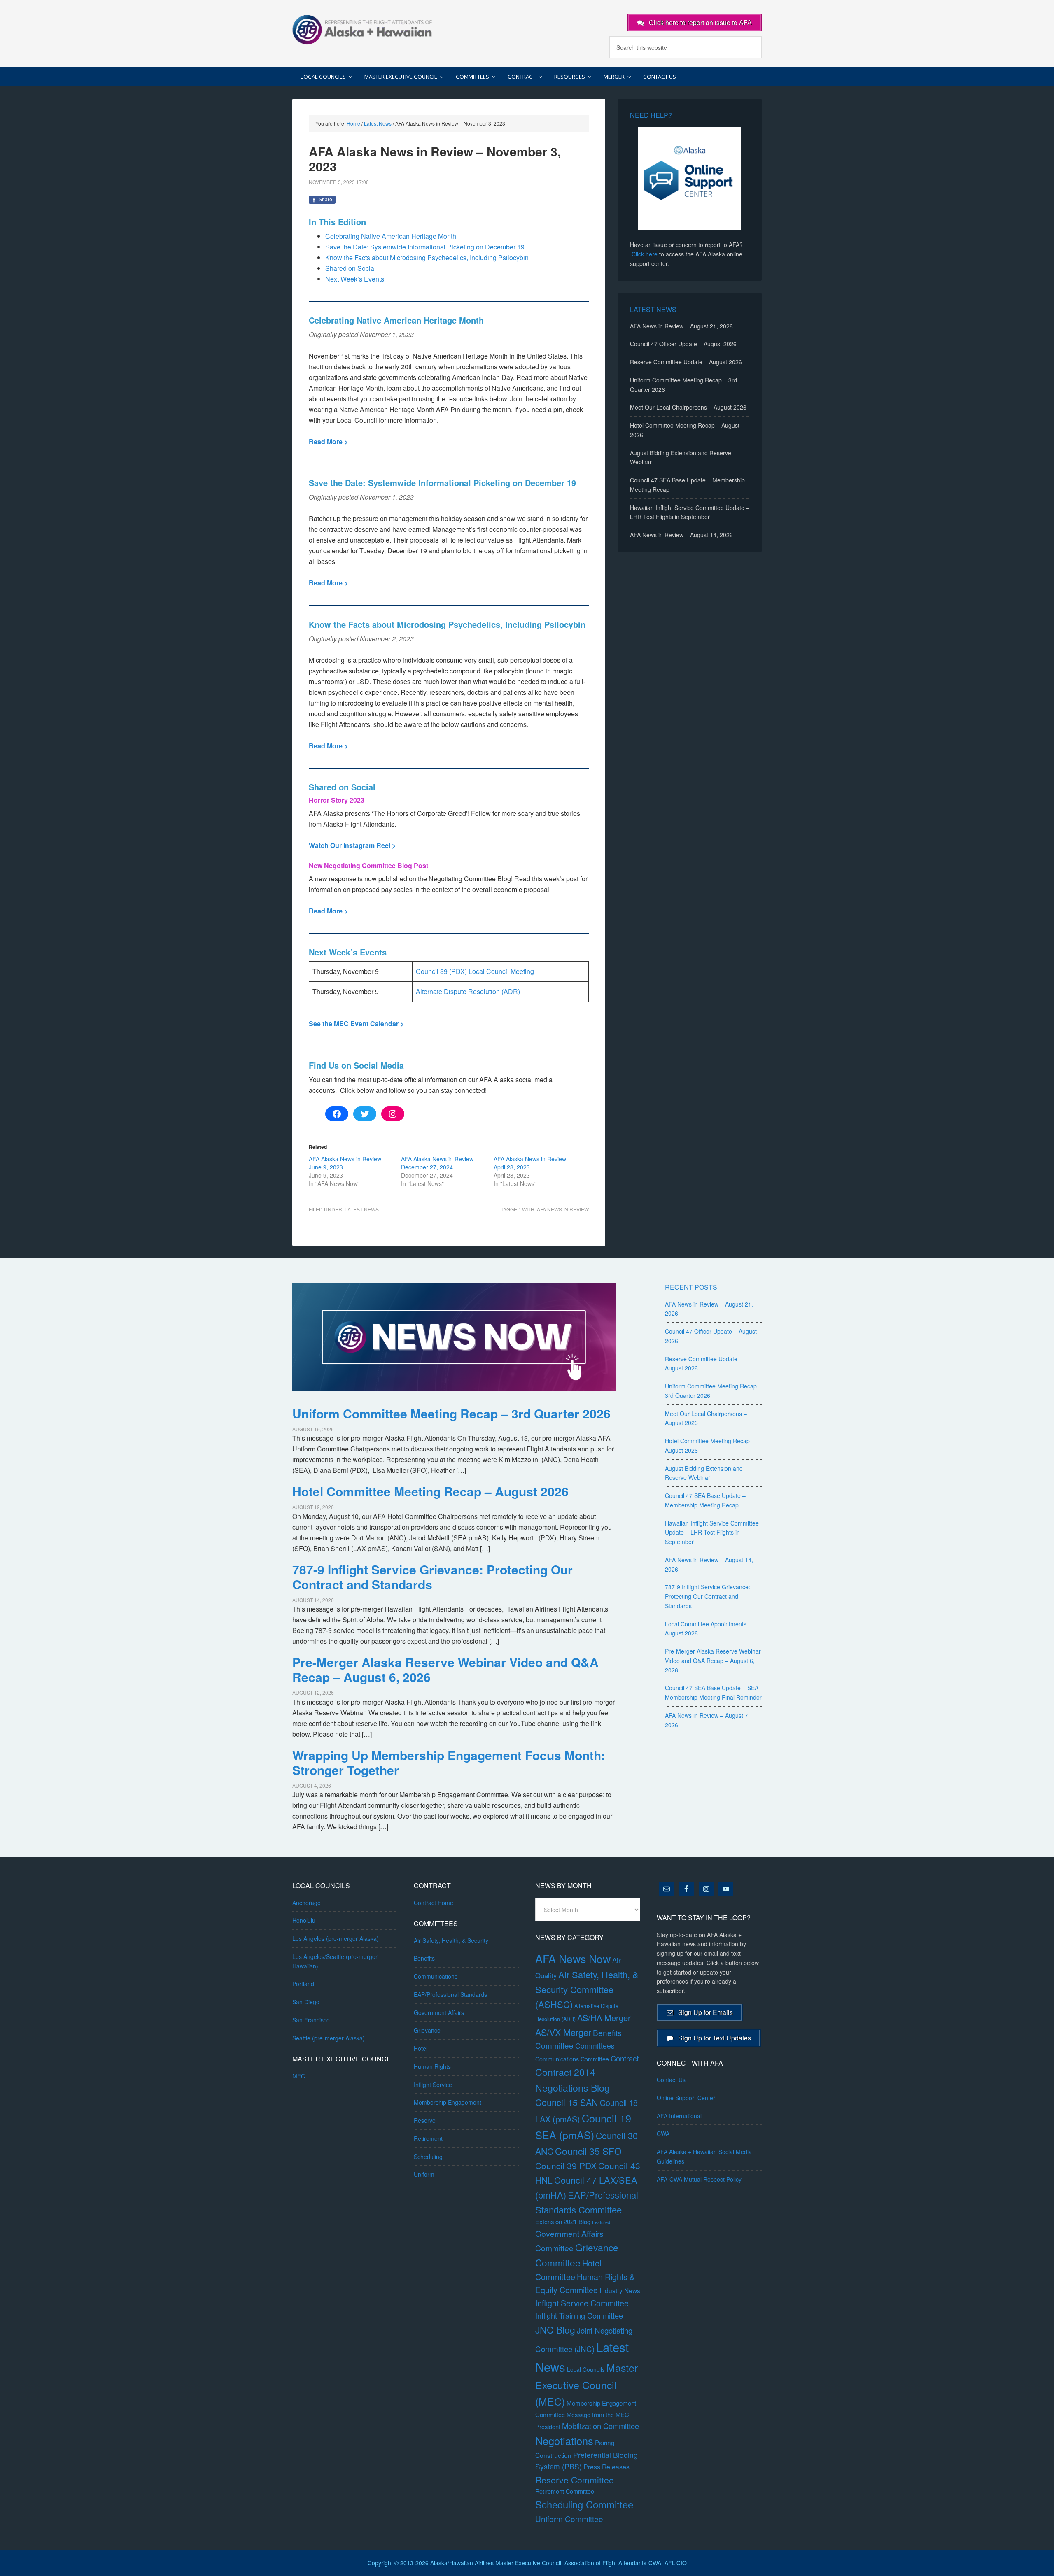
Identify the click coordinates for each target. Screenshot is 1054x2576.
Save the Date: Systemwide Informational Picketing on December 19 (425, 247)
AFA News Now (573, 1958)
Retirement (428, 2138)
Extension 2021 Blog (563, 2221)
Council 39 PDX (566, 2166)
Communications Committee (572, 2059)
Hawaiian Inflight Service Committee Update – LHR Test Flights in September (712, 1533)
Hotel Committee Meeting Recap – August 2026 (430, 1491)
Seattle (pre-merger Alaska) (329, 2038)
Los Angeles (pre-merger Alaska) (336, 1938)
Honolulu (304, 1920)
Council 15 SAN (567, 2102)
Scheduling (428, 2157)
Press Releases (606, 2467)
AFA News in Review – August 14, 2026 (681, 535)
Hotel (421, 2048)
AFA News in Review (563, 1209)
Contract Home (434, 1903)
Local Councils (586, 2369)
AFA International (679, 2116)
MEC (299, 2076)
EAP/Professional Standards (450, 1994)
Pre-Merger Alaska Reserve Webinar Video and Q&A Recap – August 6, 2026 (445, 1669)
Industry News (620, 2290)
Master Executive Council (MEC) (586, 2384)
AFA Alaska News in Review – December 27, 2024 (440, 1163)
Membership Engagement (448, 2102)
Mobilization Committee (600, 2426)
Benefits (424, 1958)
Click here (645, 254)
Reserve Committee (575, 2480)
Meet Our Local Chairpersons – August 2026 (688, 407)
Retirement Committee (565, 2491)
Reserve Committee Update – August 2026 (686, 362)
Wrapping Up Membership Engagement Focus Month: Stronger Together (449, 1762)
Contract (625, 2058)
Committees (595, 2046)
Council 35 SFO (588, 2151)
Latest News (362, 1209)
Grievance (427, 2030)
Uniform (424, 2174)
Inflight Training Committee (579, 2315)
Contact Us (671, 2080)
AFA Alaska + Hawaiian (362, 29)
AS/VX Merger (563, 2032)
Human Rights (432, 2066)
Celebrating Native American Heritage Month (391, 236)
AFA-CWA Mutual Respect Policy (699, 2179)
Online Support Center (686, 2098)
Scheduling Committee (584, 2504)
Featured (601, 2222)
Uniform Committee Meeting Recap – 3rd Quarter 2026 (451, 1413)
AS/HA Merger (604, 2018)
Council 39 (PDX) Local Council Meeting (475, 971)
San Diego (306, 2002)
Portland (303, 1984)
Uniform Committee (569, 2519)
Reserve (425, 2120)
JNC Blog (555, 2330)
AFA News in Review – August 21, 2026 (681, 326)
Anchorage (307, 1903)
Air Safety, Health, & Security (451, 1940)
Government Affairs (439, 2012)
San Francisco (311, 2020)
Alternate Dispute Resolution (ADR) (468, 991)
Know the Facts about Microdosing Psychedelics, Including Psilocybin (427, 257)
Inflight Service (433, 2085)
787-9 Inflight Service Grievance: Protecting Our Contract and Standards (433, 1577)
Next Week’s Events (355, 279)
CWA (663, 2133)
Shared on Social (351, 268)
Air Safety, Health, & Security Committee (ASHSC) (587, 1989)
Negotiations (564, 2441)
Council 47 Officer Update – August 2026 (683, 344)
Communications (436, 1976)
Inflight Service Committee (582, 2303)
